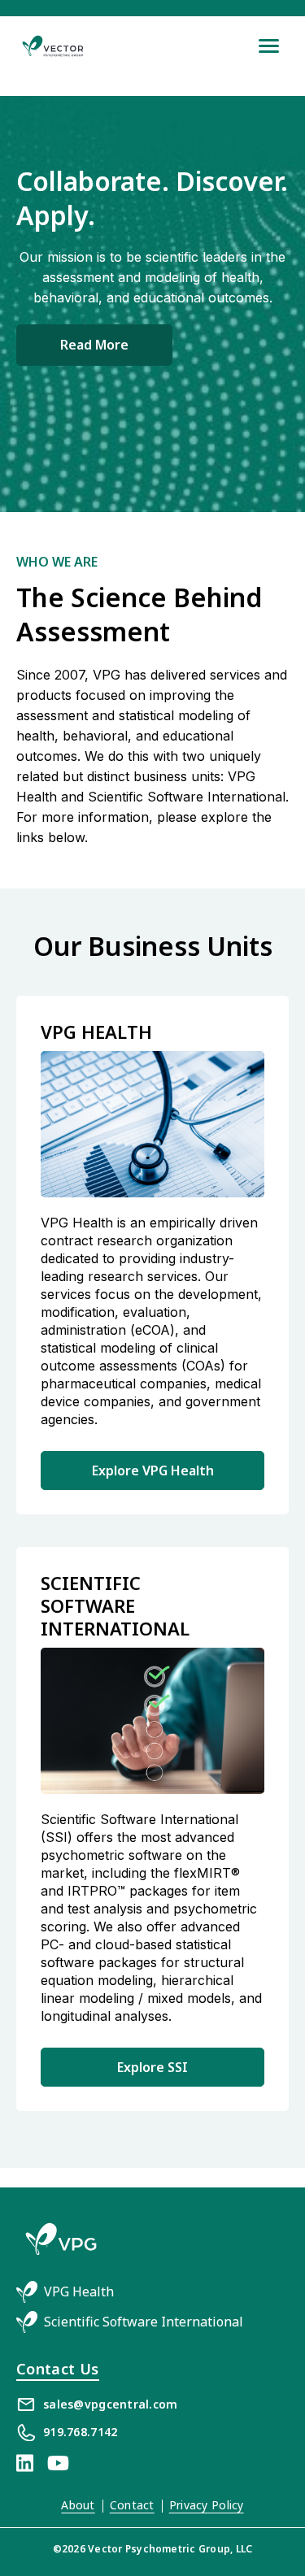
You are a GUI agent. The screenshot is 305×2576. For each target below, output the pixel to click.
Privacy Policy (207, 2505)
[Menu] (269, 46)
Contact (132, 2505)
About (78, 2505)
